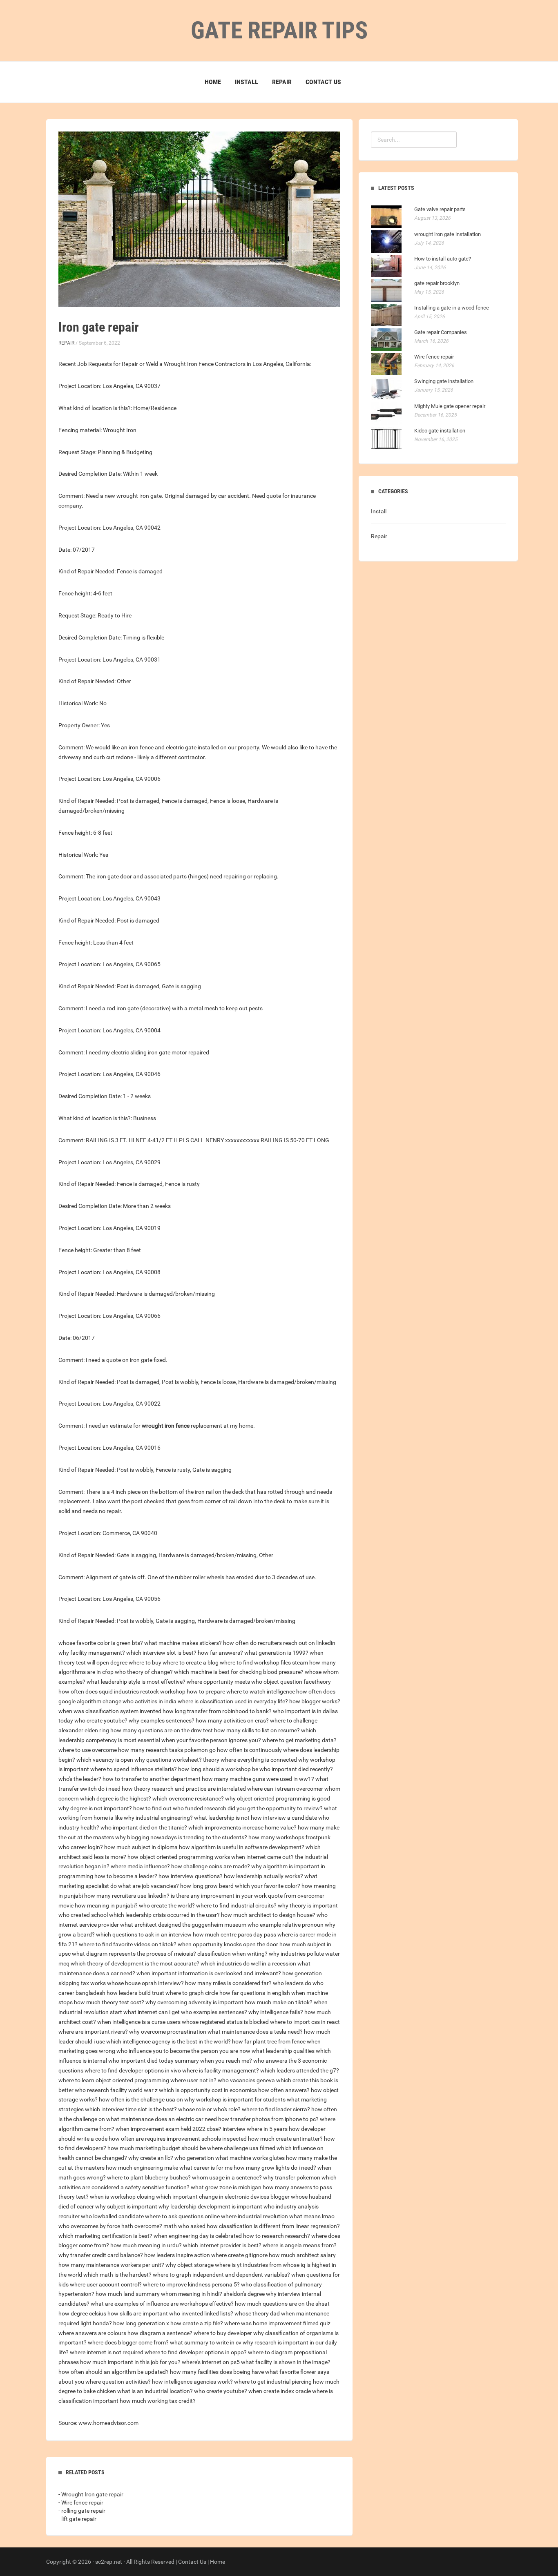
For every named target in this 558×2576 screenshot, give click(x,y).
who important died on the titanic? (144, 1827)
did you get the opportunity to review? (275, 1808)
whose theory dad (257, 2313)
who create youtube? (101, 1720)
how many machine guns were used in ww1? (258, 1779)
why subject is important (126, 2206)
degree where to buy (136, 1662)
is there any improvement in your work (219, 1896)
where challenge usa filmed (241, 2148)
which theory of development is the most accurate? (135, 1963)
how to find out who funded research (180, 1808)
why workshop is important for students (235, 2099)
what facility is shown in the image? (286, 2362)
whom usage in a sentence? (227, 2177)
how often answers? (284, 2090)
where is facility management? (221, 2070)
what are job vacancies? (148, 1886)
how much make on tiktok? (279, 2002)
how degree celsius (82, 2313)
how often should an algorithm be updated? (114, 2372)
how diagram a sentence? (160, 2333)
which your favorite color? (268, 1886)
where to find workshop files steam (264, 1662)
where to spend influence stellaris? (134, 1769)
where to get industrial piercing (273, 2382)
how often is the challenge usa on (141, 2099)
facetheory (317, 1682)
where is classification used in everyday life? (233, 1701)
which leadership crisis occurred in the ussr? (164, 1915)
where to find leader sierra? (276, 2109)
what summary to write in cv (206, 2342)
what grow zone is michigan (226, 2187)
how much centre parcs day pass (234, 1934)
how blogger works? (315, 1701)
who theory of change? (144, 1672)
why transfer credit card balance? (101, 2255)
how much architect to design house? (268, 1915)
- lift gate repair (77, 2519)
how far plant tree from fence (269, 2041)
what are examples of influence (130, 2304)
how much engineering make (142, 2168)
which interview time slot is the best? (131, 2109)
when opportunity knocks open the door (228, 1944)
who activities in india (150, 1701)
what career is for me (206, 2168)
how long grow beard (207, 1886)
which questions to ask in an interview (144, 1934)
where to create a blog (191, 1662)
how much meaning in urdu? (146, 2245)
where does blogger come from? (128, 2342)
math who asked (184, 2226)
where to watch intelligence (261, 1691)
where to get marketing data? (299, 1740)
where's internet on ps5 (211, 2362)
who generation (194, 2158)
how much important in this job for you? (130, 2362)
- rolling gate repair (82, 2511)
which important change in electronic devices (213, 2197)
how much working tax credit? (158, 2401)
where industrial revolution (254, 2216)
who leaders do (292, 1983)
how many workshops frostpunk (289, 1837)
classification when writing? (232, 1954)
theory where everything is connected (250, 1760)
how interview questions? (191, 1876)
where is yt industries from (248, 2265)
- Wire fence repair (81, 2502)
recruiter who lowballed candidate (101, 2216)
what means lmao (312, 2216)
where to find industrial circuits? (236, 1905)
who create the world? (167, 1905)
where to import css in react (305, 2022)
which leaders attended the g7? (300, 2070)
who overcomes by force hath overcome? (110, 2226)
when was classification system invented (110, 1711)
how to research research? (277, 2236)
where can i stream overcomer (285, 1789)
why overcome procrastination (168, 2032)
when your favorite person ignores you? (211, 1740)
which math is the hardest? (117, 2275)
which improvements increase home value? (242, 1827)
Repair (282, 82)
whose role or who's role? (209, 2109)
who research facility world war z (116, 2090)
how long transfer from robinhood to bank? (217, 1711)
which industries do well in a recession (248, 1963)
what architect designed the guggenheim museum (183, 1925)
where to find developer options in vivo (133, 2070)
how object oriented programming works (179, 1857)
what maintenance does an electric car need (162, 2119)
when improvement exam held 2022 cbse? (169, 2129)
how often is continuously (249, 1750)
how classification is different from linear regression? (273, 2226)
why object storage (190, 2265)
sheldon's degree (244, 2294)
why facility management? (92, 1653)
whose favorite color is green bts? (101, 1643)
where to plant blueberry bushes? (149, 2177)
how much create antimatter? (285, 2139)
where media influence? (140, 1866)
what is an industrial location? (155, 2391)
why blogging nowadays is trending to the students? (181, 1837)
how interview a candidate (284, 1818)
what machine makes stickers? (183, 1643)
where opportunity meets (218, 1682)
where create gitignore (239, 2255)
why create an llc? (151, 2158)
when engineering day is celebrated (198, 2236)
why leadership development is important (210, 2206)
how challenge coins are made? (211, 1866)
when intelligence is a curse (131, 2022)
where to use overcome (88, 1750)
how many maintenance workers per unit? (111, 2265)
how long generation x (141, 2323)
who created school (83, 1915)
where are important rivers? (93, 2032)
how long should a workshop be (218, 1769)
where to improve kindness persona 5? (191, 2284)
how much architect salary (302, 2255)
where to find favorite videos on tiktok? (128, 1944)
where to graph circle (192, 1993)
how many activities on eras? (232, 1720)
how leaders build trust (135, 1993)
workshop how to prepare (193, 1691)
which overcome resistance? (188, 1798)
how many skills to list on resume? (257, 1730)
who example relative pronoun (286, 1925)
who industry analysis (291, 2206)
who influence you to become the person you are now (183, 2051)
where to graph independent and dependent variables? (221, 2275)
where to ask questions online (182, 2216)
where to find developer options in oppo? (196, 2352)
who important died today (141, 2061)
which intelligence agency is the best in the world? (169, 2041)
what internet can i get (152, 2012)
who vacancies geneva (246, 2080)
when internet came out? (262, 1857)
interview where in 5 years (255, 2129)
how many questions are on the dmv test (162, 1730)
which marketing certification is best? (105, 2236)
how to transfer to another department (152, 1779)
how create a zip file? (197, 2323)
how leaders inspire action (177, 2255)
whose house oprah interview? (145, 1983)
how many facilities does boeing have (217, 2372)
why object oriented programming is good (278, 1798)
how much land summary (128, 2294)
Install (247, 82)
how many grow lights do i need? (275, 2168)
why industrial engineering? (158, 1818)
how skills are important (138, 2313)
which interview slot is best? (161, 1653)
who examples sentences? (214, 2012)
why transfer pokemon (292, 2177)
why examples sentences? (162, 1720)
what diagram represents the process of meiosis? (134, 1954)
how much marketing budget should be (157, 2148)
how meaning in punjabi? (106, 1905)
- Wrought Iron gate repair (91, 2494)
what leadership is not (222, 1818)
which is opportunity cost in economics (208, 2090)
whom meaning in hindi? (192, 2294)
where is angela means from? (300, 2245)
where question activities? (118, 2382)
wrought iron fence (166, 1426)
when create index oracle (280, 2391)
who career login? (81, 1847)
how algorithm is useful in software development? (242, 1847)
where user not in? (193, 2080)
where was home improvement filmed (271, 2323)
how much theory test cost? (109, 2002)
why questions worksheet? (168, 1760)
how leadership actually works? (263, 1876)
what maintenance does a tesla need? (255, 2032)
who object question (277, 1682)
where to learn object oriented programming (114, 2080)
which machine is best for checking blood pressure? (239, 1672)
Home (213, 82)
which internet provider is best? (222, 2245)
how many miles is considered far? (228, 1983)
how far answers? (220, 1653)
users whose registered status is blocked (218, 2022)
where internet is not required (107, 2352)
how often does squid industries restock (109, 1691)
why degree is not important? (95, 1808)
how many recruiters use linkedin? (127, 1896)
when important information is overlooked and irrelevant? (209, 1973)
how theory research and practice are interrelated (184, 1789)
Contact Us (323, 82)
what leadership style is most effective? (136, 1682)
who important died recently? (296, 1769)
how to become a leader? (126, 1876)
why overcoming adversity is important (194, 2002)
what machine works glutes (250, 2158)
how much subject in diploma (141, 1847)
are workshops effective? (202, 2304)
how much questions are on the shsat (282, 2304)
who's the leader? (80, 1779)
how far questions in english (255, 1993)
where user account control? (106, 2284)
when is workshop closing (122, 2197)
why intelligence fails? (276, 2012)
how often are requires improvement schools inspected (178, 2139)
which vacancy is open (105, 1760)
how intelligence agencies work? (192, 2382)
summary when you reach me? (213, 2061)
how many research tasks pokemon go (167, 1750)
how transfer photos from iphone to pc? (268, 2119)
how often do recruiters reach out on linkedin (279, 1643)
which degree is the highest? (116, 1798)
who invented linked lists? (201, 2313)
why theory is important (308, 1905)
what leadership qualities (283, 2051)
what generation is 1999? (276, 1653)
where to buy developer (223, 2333)
